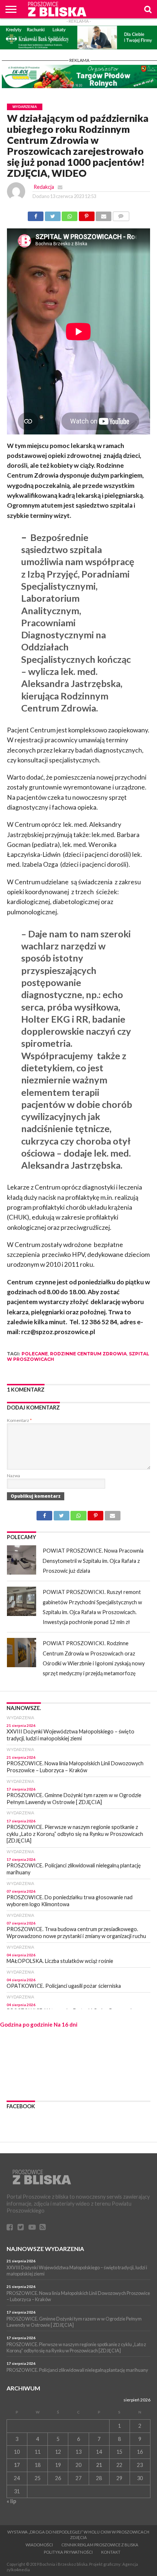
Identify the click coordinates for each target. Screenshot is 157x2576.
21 (99, 2465)
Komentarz (19, 1420)
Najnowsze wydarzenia (45, 2249)
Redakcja (44, 187)
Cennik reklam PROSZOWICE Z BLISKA (100, 2545)
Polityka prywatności (68, 2552)
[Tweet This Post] (61, 1513)
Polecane (35, 1354)
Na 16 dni (66, 2024)
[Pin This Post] (96, 1513)
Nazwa (14, 1476)
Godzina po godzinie (26, 2024)
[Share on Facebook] (44, 1513)
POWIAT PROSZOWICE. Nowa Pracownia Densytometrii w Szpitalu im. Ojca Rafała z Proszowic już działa (93, 1561)
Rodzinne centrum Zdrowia (88, 1354)
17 (17, 2465)
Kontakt (111, 2552)
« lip (11, 2501)
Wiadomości (39, 2545)
